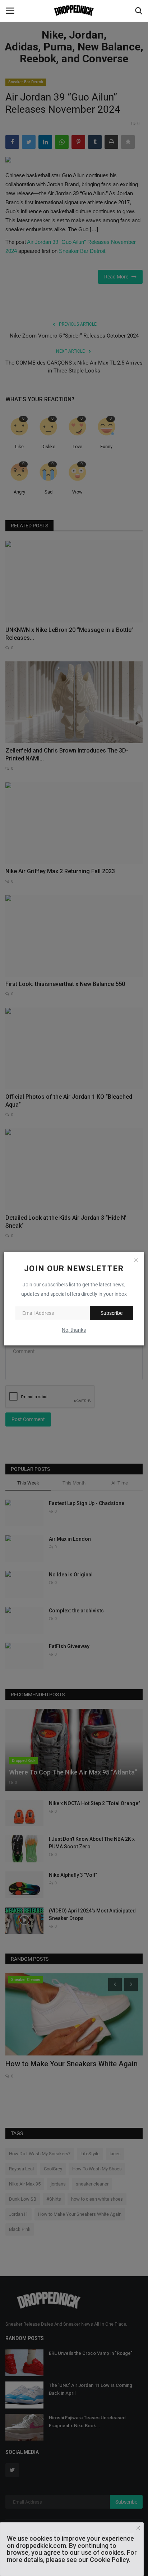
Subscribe (112, 1313)
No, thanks (74, 1330)
